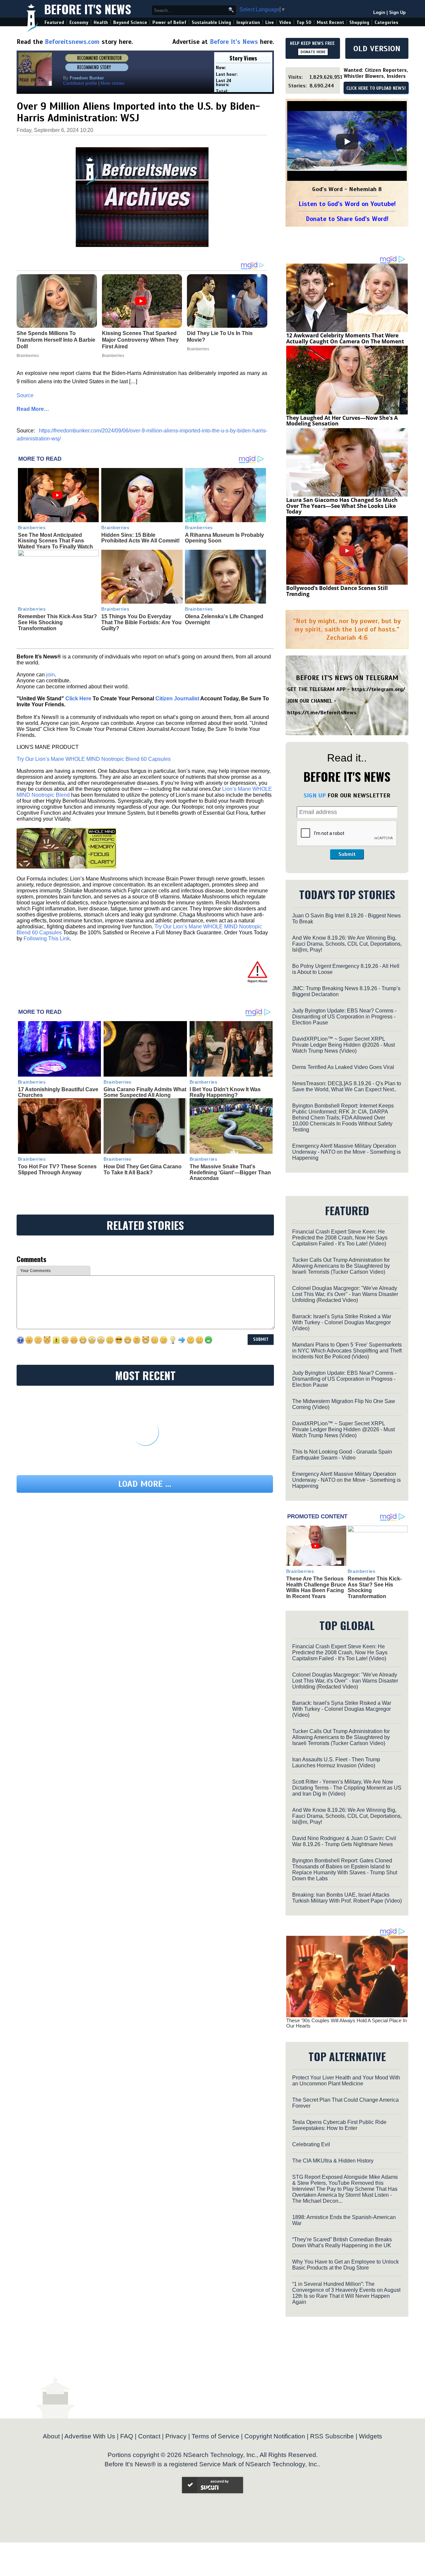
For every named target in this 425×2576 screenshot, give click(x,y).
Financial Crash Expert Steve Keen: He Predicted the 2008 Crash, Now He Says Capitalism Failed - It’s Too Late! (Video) (340, 1238)
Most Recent (330, 22)
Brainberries (32, 527)
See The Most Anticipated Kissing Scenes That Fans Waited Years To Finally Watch (55, 541)
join (50, 675)
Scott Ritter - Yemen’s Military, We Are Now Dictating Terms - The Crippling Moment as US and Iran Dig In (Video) (347, 1788)
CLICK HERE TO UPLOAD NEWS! (376, 88)
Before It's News (88, 9)
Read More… (33, 409)
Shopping (359, 22)
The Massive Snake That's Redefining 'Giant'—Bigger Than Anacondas (230, 1172)
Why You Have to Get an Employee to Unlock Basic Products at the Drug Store (345, 2265)
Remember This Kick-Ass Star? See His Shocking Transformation (57, 622)
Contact (149, 2436)
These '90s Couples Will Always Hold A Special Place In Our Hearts (346, 2023)
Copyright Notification (275, 2436)
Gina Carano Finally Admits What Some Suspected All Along (145, 1092)
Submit (347, 854)
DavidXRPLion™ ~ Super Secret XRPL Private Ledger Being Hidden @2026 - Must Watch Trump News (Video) (343, 1045)
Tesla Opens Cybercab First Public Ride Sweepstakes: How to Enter (339, 2125)
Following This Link (47, 938)
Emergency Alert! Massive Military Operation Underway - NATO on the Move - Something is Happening (346, 1152)
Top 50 (304, 22)
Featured (54, 22)
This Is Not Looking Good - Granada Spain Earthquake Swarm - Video (342, 1455)
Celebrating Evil (311, 2144)
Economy (79, 22)
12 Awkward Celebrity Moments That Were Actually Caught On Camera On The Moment (345, 338)
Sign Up (397, 12)
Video (285, 22)
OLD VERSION (377, 49)
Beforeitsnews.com (72, 42)
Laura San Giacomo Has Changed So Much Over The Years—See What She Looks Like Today (342, 506)
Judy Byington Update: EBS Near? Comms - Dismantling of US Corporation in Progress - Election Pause (344, 1017)
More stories (113, 83)
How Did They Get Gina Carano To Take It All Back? (143, 1170)
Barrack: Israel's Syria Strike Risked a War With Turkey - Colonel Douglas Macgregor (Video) (342, 1322)
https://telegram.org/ (378, 689)
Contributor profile (80, 83)
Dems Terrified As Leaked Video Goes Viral (343, 1067)
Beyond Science (130, 22)
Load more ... (145, 1484)
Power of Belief (169, 22)
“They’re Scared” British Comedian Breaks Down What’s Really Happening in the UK (342, 2242)
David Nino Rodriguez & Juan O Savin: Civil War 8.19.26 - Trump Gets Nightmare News (344, 1841)
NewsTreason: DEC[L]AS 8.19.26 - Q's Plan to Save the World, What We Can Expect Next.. (347, 1086)
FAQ (127, 2436)
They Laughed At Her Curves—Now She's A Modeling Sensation (342, 421)
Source (25, 395)
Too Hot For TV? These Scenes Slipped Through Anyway (57, 1170)
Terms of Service (215, 2436)
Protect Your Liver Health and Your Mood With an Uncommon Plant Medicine (346, 2081)
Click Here (78, 699)
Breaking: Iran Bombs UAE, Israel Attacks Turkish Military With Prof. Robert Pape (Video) (347, 1898)
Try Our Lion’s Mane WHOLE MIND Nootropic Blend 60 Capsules (94, 759)
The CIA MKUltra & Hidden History (333, 2161)
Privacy (176, 2436)
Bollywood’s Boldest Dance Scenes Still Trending (337, 591)
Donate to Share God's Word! (347, 219)
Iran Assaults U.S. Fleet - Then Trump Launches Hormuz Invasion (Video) (336, 1762)
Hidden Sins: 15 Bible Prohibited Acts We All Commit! (140, 538)
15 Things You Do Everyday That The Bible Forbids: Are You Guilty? (141, 622)
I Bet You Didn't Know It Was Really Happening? (225, 1092)
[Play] (347, 142)
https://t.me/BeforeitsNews (322, 713)
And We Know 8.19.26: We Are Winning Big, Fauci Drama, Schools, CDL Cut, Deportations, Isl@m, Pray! (347, 944)
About (51, 2436)
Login (379, 12)
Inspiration (248, 22)
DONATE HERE (313, 52)
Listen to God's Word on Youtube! (347, 204)
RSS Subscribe (332, 2436)
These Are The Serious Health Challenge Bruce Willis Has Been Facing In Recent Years (316, 1587)
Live (270, 22)
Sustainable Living (211, 22)
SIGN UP (315, 795)
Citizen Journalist (177, 699)
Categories (386, 22)
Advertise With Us (90, 2436)
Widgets (371, 2436)
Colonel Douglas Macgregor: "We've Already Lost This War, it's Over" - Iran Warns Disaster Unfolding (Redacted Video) (345, 1294)
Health (101, 22)
